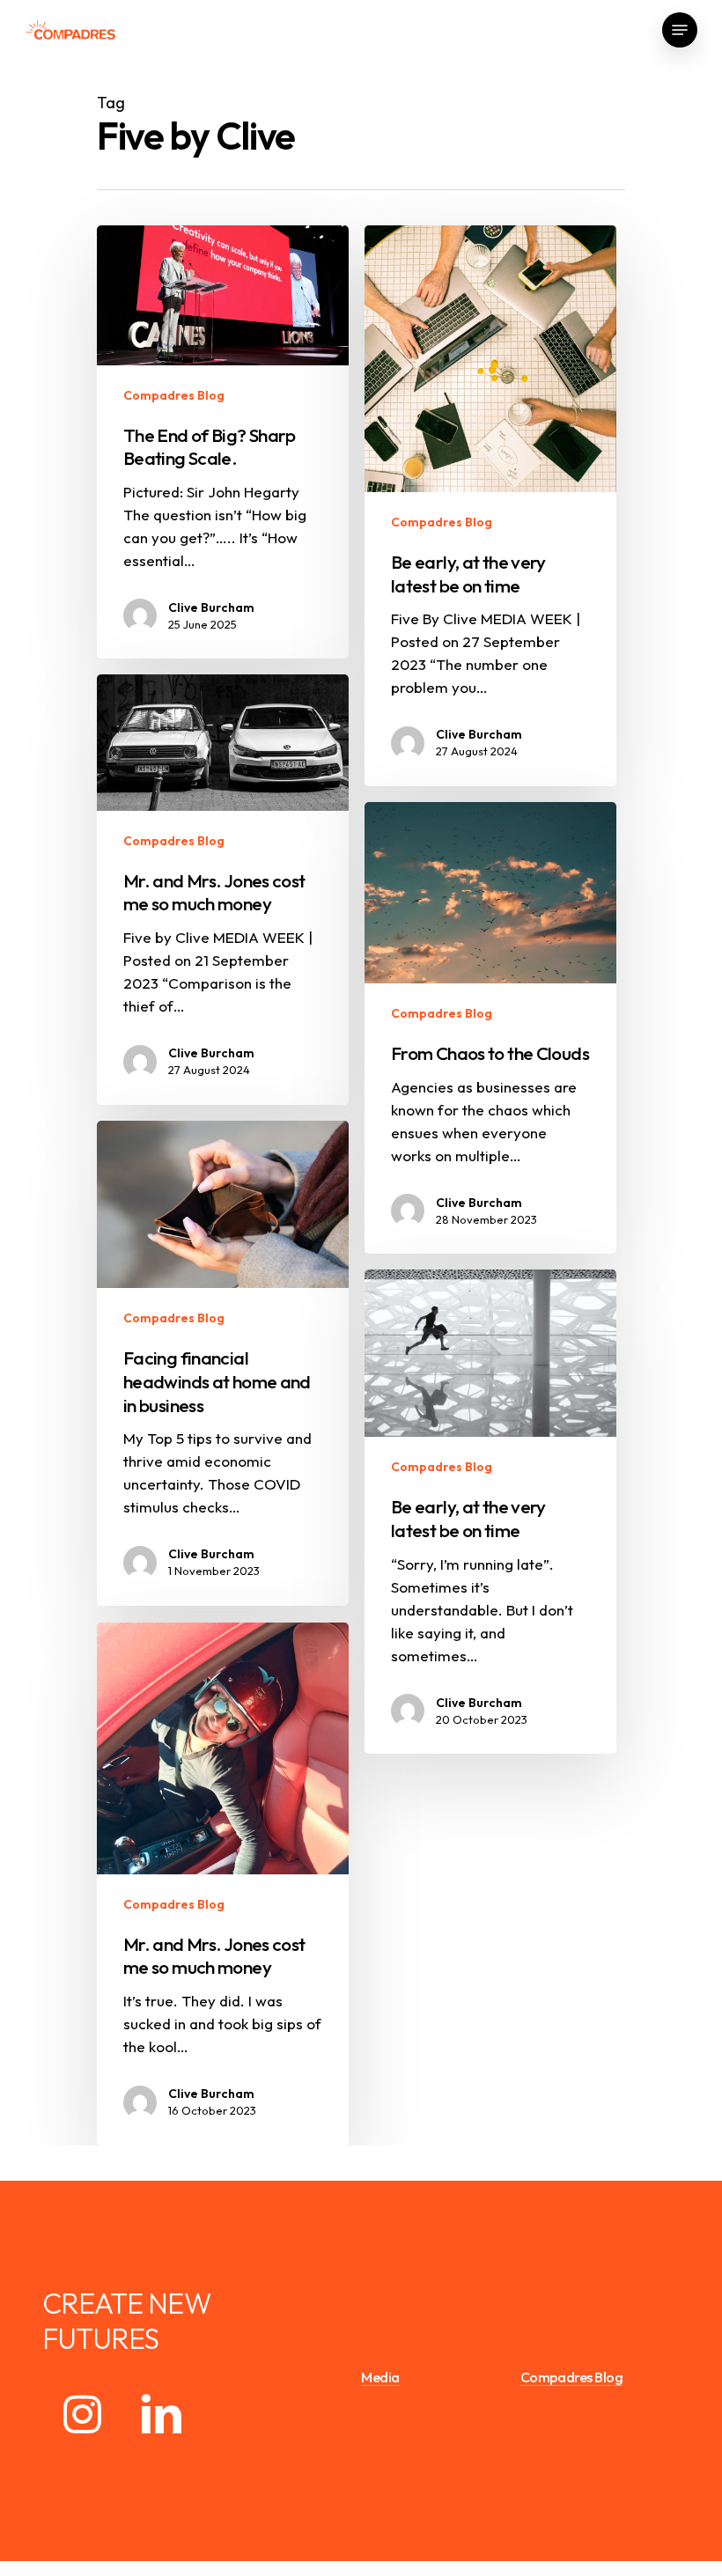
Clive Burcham (211, 607)
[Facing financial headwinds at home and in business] (223, 1363)
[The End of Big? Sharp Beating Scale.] (223, 442)
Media (380, 2378)
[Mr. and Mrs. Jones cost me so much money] (223, 890)
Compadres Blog (174, 395)
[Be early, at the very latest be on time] (490, 1512)
